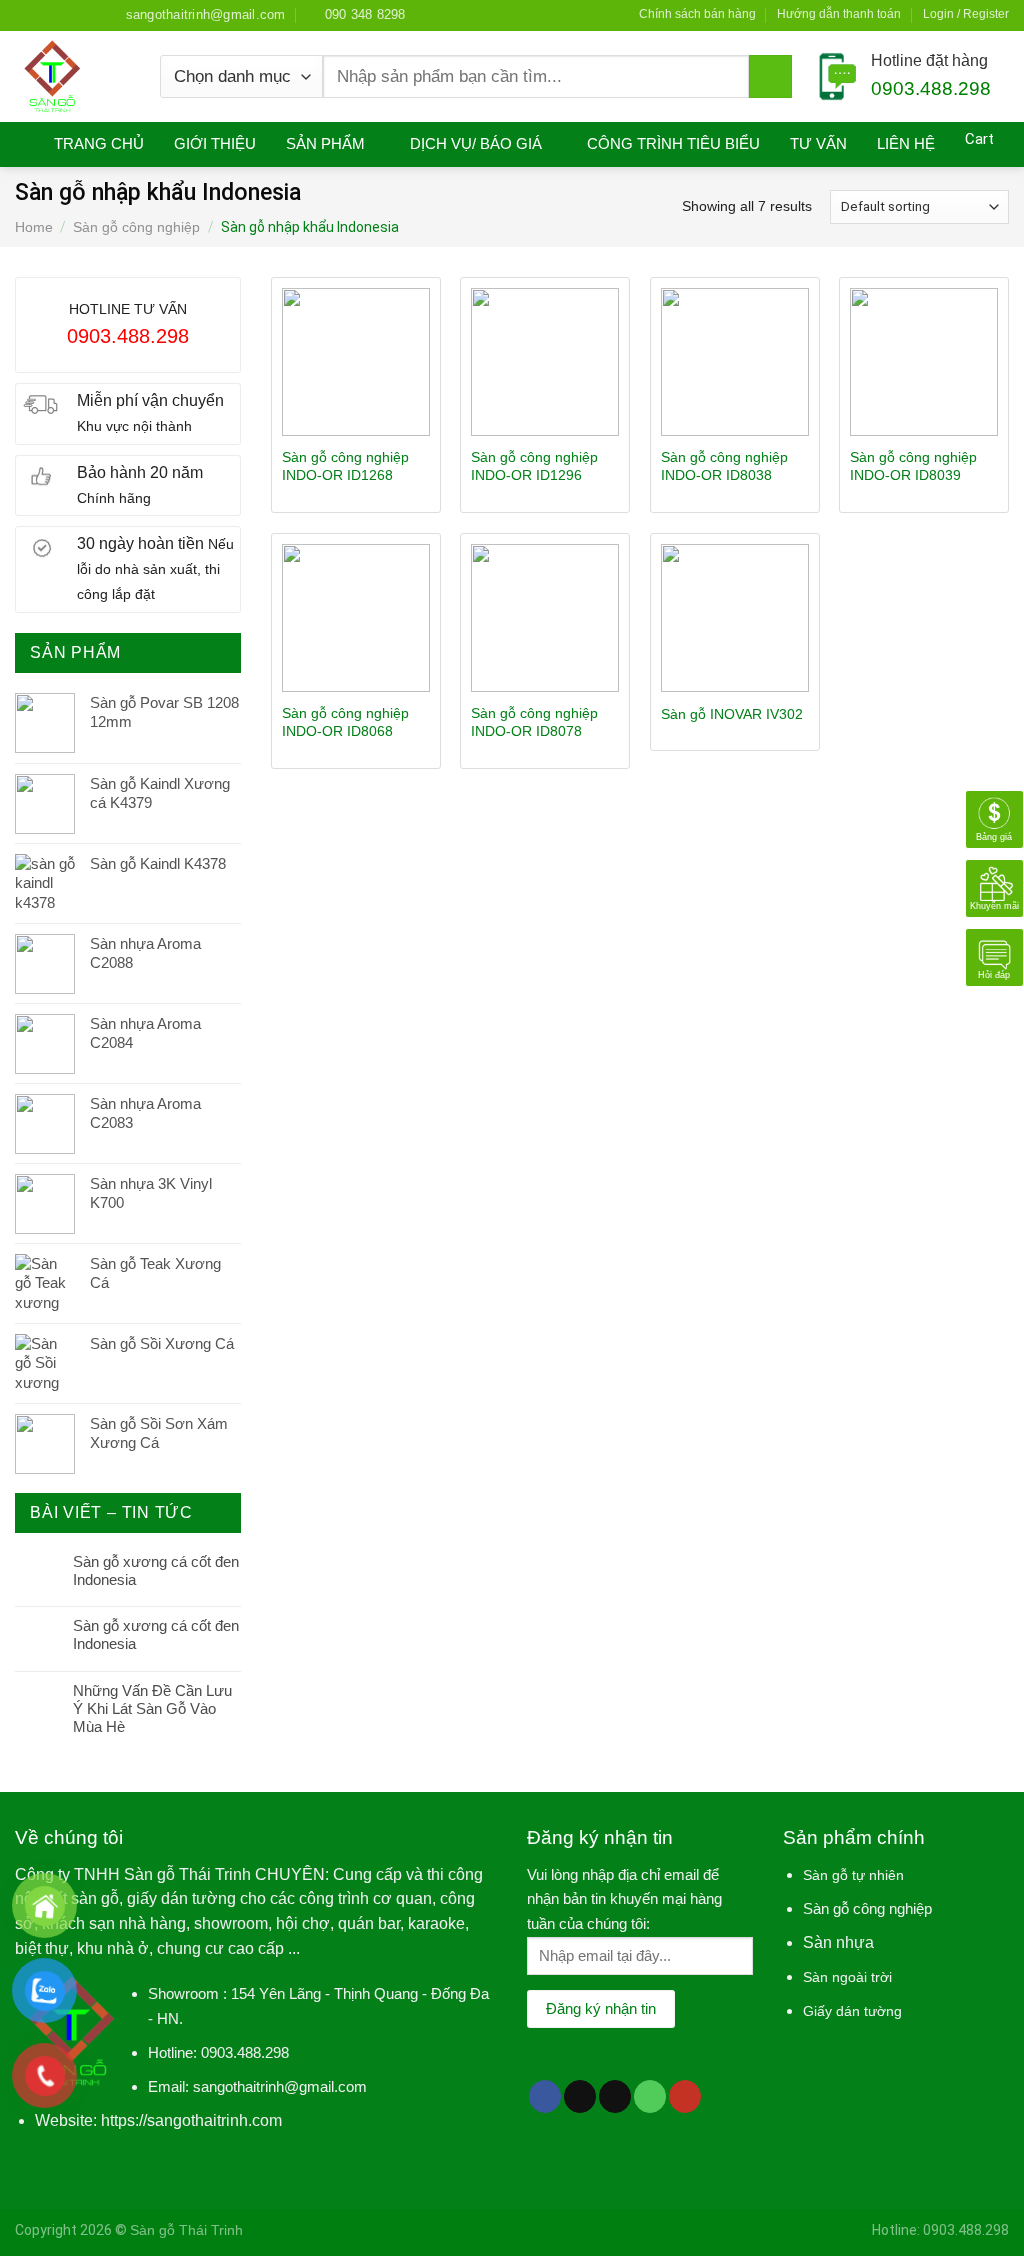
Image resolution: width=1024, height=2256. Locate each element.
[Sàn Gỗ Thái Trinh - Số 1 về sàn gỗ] (72, 76)
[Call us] (650, 2096)
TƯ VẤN (818, 143)
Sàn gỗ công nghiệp (136, 227)
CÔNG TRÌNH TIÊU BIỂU (673, 143)
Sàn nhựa (838, 1942)
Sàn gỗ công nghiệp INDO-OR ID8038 (724, 466)
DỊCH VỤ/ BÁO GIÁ (476, 143)
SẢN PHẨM (325, 143)
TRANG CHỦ (99, 143)
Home (34, 227)
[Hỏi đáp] (994, 955)
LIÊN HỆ (906, 143)
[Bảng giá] (994, 817)
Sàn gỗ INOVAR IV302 (732, 714)
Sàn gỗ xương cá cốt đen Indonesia (156, 1570)
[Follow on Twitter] (62, 14)
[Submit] (770, 77)
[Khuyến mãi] (994, 886)
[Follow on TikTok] (580, 2096)
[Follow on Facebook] (24, 14)
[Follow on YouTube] (685, 2096)
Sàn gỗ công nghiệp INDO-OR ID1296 (534, 466)
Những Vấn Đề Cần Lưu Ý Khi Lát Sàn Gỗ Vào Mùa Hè (152, 1708)
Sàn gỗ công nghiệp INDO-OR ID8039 (913, 466)
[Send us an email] (80, 14)
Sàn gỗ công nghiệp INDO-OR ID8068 (345, 722)
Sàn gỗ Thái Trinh (186, 2230)
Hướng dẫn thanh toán (839, 14)
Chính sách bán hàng (697, 14)
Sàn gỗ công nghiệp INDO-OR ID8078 (534, 722)
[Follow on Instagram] (43, 14)
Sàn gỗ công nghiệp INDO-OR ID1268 (345, 466)
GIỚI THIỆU (215, 143)
